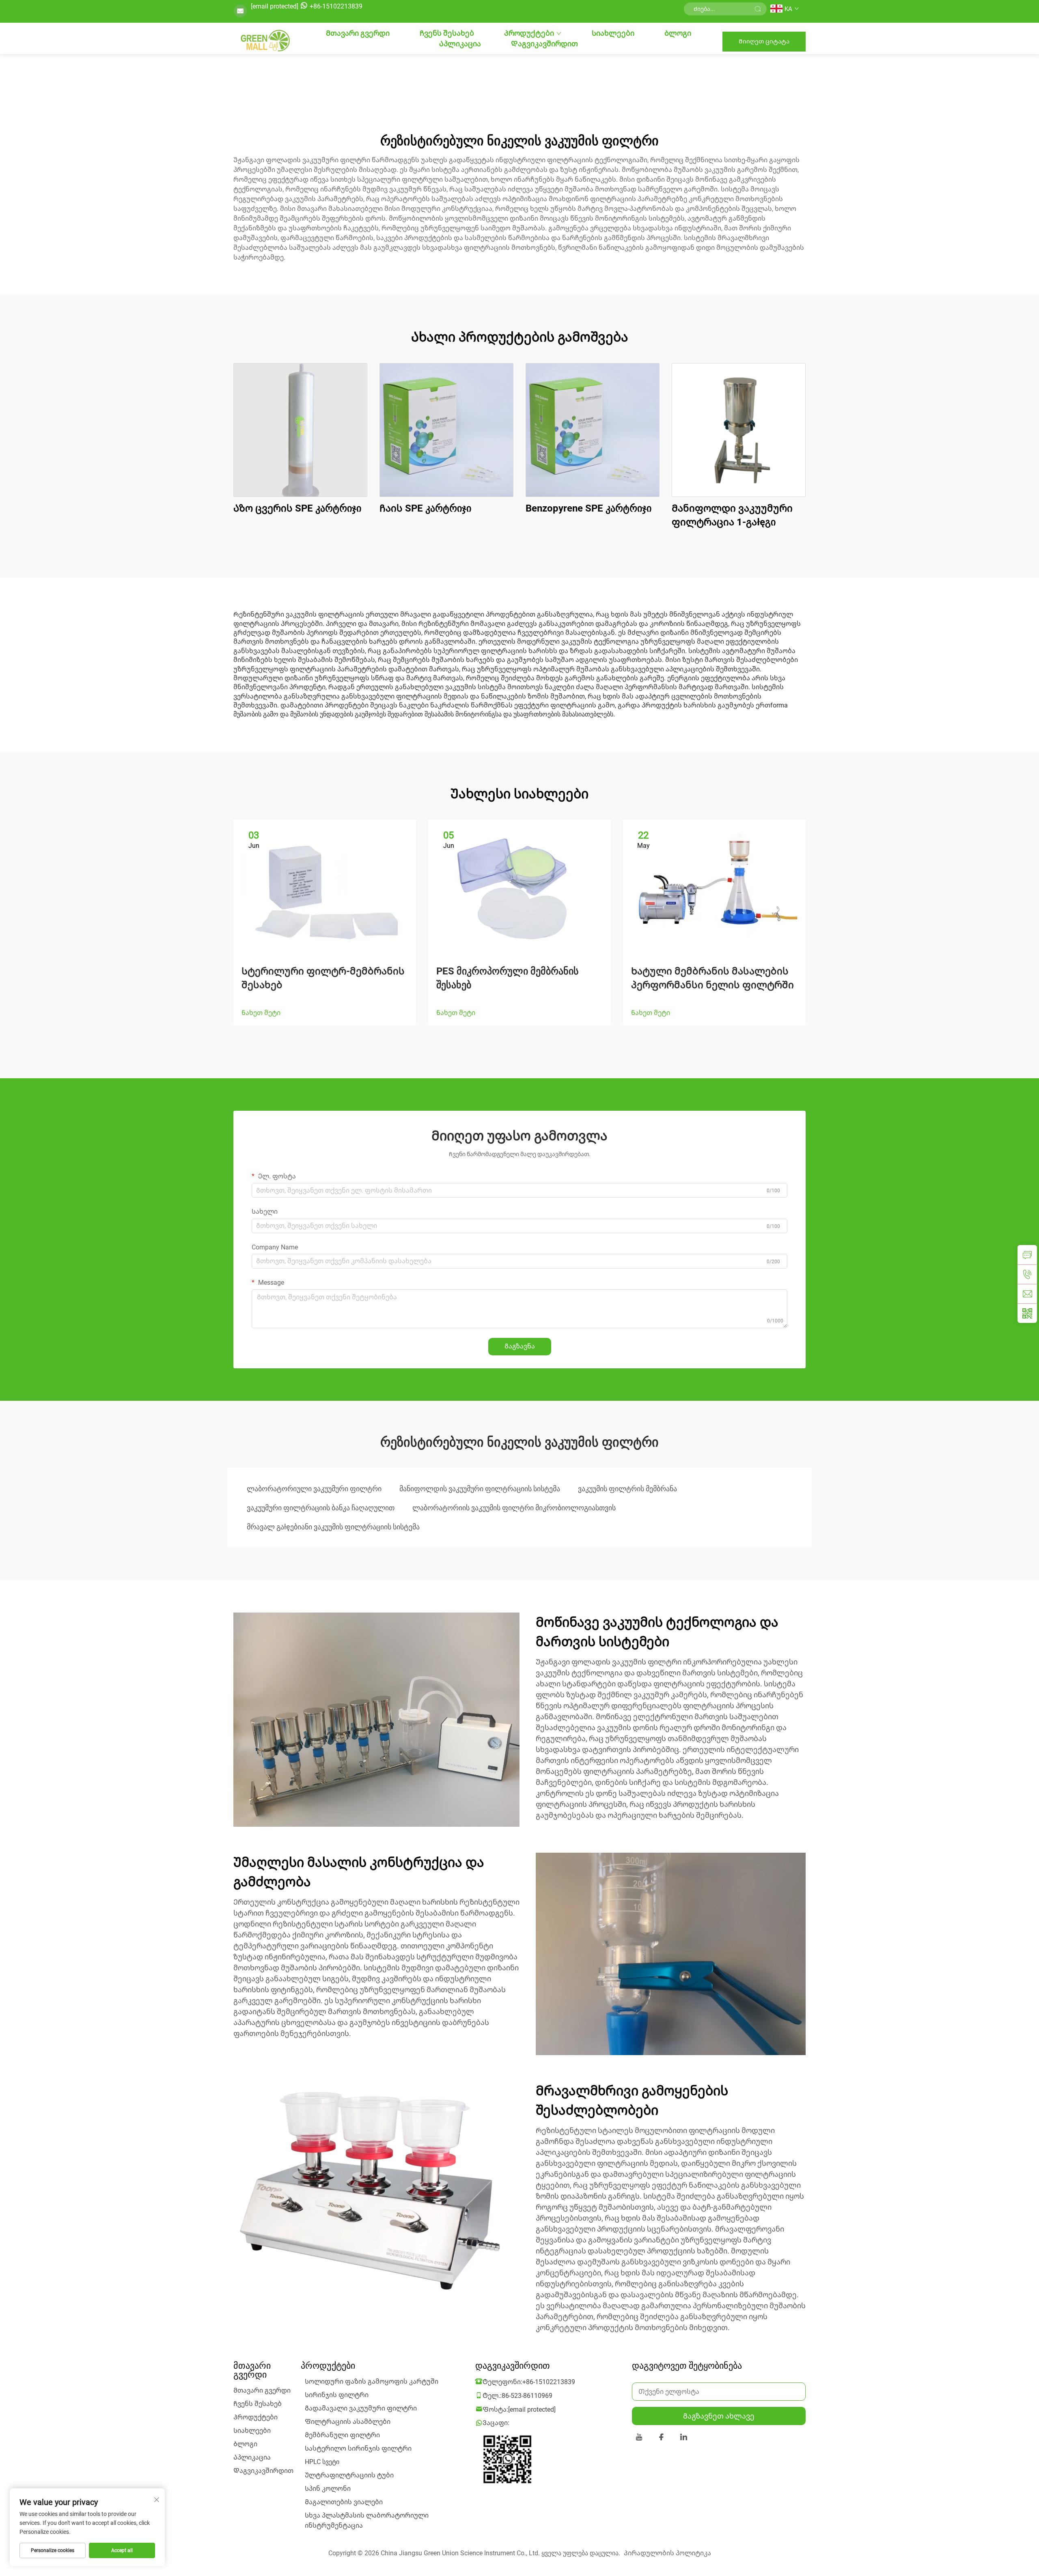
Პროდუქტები (529, 33)
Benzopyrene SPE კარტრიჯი (588, 508)
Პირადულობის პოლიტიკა (667, 2553)
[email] (1027, 1294)
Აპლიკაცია (460, 44)
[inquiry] (1027, 1255)
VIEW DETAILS (301, 430)
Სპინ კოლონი (328, 2489)
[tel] (1027, 1274)
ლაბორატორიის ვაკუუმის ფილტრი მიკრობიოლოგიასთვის (514, 1508)
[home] (264, 41)
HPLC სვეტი (322, 2462)
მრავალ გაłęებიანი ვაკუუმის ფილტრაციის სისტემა (333, 1527)
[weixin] (1027, 1313)
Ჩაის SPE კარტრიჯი (425, 508)
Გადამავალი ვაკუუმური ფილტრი (361, 2408)
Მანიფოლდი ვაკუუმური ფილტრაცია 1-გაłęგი (732, 515)
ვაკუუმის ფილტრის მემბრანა (627, 1489)
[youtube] (639, 2438)
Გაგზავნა (520, 1346)
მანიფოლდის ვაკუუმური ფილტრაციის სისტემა (480, 1489)
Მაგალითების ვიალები (344, 2502)
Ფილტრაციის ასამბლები (348, 2422)
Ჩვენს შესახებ (447, 33)
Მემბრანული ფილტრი (342, 2435)
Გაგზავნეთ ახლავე (719, 2416)
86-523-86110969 (527, 2396)
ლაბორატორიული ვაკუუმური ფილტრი (314, 1489)
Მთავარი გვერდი (358, 33)
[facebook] (661, 2438)
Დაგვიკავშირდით (544, 44)
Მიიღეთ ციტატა (764, 41)
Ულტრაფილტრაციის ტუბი (349, 2475)
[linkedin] (684, 2438)
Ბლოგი (678, 33)
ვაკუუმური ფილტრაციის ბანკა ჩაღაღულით (321, 1508)
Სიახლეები (613, 33)
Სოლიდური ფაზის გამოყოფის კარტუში (372, 2381)
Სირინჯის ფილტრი (337, 2395)
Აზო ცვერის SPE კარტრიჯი (297, 508)
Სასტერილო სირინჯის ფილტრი (358, 2448)
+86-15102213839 (336, 6)
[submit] (758, 9)
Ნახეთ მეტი (261, 1013)
